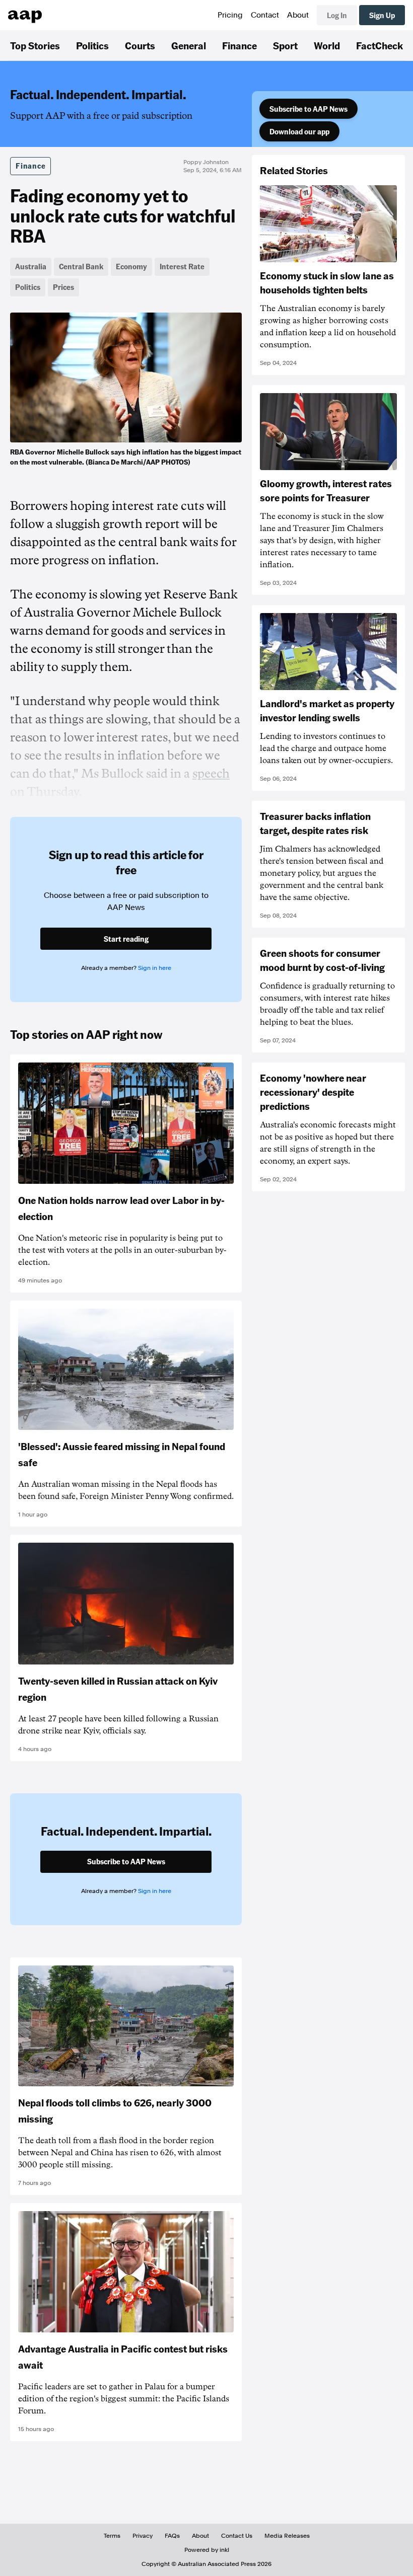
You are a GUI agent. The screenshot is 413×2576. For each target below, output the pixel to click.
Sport (285, 45)
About (298, 15)
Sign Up (382, 15)
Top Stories (35, 45)
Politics (92, 45)
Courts (140, 45)
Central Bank (81, 266)
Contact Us (237, 2536)
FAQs (172, 2536)
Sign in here (155, 968)
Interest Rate (182, 266)
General (189, 45)
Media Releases (287, 2536)
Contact (265, 15)
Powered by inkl (207, 2550)
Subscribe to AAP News (308, 109)
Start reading (126, 939)
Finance (239, 45)
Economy (131, 266)
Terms (112, 2536)
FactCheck (380, 45)
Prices (63, 287)
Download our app (299, 131)
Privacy (143, 2536)
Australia (31, 266)
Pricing (230, 15)
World (327, 45)
